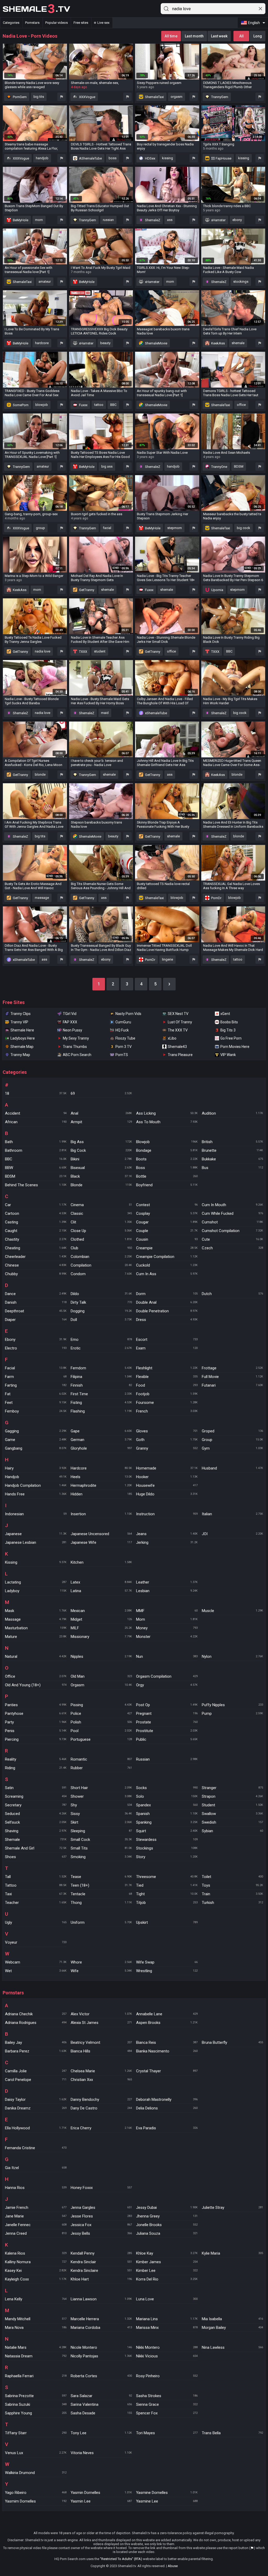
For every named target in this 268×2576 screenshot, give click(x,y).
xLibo (172, 1038)
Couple (167, 1231)
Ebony (36, 1340)
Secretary (36, 1805)
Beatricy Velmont (101, 2042)
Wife (101, 1971)
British (233, 1142)
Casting (36, 1222)
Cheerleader (36, 1257)
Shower (101, 1796)
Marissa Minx (167, 2328)
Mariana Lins (167, 2319)
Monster (167, 1637)
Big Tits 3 (228, 1030)
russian (108, 220)
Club (101, 1248)
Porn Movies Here (235, 1047)
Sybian (233, 1831)
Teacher (36, 1903)
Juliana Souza (167, 2233)
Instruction (167, 1514)
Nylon (233, 1656)
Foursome (167, 1403)
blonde (40, 774)
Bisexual (101, 1168)
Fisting (101, 1403)
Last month (194, 36)
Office (36, 1676)
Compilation (101, 1265)
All (241, 36)
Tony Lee (101, 2433)
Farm (36, 1377)
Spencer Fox (167, 2413)
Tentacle (101, 1894)
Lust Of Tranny (180, 1022)
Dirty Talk (101, 1302)
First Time (101, 1394)
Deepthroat (36, 1311)
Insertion (101, 1514)
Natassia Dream (36, 2356)
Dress (167, 1320)
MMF (167, 1611)
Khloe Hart (101, 2279)
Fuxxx (83, 405)
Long (258, 36)
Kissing (36, 1562)
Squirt (167, 1831)
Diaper (36, 1320)
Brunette (233, 1150)
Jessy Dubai (167, 2208)
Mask (36, 1611)
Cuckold (167, 1265)
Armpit (101, 1122)
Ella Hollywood (36, 2128)
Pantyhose (36, 1713)
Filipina (101, 1377)
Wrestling (167, 1971)
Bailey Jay (36, 2042)
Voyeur (36, 1942)
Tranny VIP (19, 1022)
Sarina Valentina (101, 2404)
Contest (167, 1205)
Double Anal (167, 1302)
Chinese (36, 1265)
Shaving (36, 1831)
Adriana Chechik (36, 2014)
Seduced (36, 1814)
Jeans (167, 1534)
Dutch (233, 1294)
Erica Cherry (101, 2128)
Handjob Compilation (36, 1485)
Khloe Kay (167, 2253)
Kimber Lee (167, 2271)
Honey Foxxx (101, 2188)
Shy (101, 1805)
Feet (36, 1403)
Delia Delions (167, 2108)
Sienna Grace (167, 2404)
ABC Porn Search (77, 1055)
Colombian (101, 1257)
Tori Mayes (167, 2433)
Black (101, 1176)
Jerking (167, 1542)
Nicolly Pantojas (101, 2356)
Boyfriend (167, 1185)
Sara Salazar (101, 2396)
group (40, 528)
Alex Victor (101, 2014)
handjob (42, 158)
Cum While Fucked (233, 1213)
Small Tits (101, 1848)
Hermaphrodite (101, 1485)
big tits (39, 97)
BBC (113, 405)
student (100, 651)
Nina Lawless (233, 2347)
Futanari (233, 1385)
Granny (167, 1448)
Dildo (101, 1294)
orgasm (177, 97)
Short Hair (101, 1788)
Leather (167, 1582)
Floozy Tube (125, 1038)
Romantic (101, 1759)
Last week (219, 36)
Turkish (233, 1903)
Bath (36, 1142)
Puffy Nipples (233, 1705)
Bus (233, 1168)
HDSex (150, 158)
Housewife (167, 1485)
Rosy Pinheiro (167, 2376)
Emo (101, 1340)
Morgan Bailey (233, 2328)
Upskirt (167, 1922)
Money (167, 1628)
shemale (238, 343)
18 (36, 1093)
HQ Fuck (122, 1030)
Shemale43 (177, 1047)
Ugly (36, 1922)
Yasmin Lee (101, 2501)
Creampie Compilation (167, 1257)
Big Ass (101, 1142)
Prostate (167, 1722)
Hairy (36, 1468)
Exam (167, 1348)
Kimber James (167, 2262)
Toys (233, 1885)
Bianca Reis (167, 2042)
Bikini (101, 1159)
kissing (167, 158)
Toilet (233, 1877)
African (36, 1122)
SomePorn (20, 405)
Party (36, 1722)
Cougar (167, 1222)
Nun (167, 1656)
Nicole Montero (101, 2347)
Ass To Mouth (167, 1122)
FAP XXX (70, 1022)
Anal (101, 1113)
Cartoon (36, 1213)
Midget (101, 1619)
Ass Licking (167, 1113)
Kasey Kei (36, 2271)
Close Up (101, 1231)
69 (101, 1093)
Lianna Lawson (101, 2299)
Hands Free (36, 1494)
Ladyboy (36, 1591)
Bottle (167, 1176)
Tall (36, 1877)
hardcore (42, 343)
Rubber (101, 1768)
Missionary (101, 1637)
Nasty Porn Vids (128, 1014)
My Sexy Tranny (76, 1038)
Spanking (167, 1822)
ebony (237, 220)
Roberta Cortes (101, 2376)
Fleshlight (167, 1368)
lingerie (167, 959)
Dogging (101, 1311)
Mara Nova (36, 2328)
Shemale (36, 1840)
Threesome (167, 1877)
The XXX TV (178, 1030)
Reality (36, 1759)
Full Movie (233, 1377)
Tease (101, 1877)
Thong (101, 1903)
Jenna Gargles (101, 2208)
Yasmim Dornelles (36, 2501)
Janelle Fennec (36, 2225)
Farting (36, 1385)
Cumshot (233, 1222)
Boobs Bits (229, 1022)
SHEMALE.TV (36, 9)
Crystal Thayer (167, 2071)
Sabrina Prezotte (36, 2396)
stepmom (175, 528)
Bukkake (233, 1159)
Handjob (36, 1477)
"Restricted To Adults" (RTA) (121, 2559)
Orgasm (101, 1685)
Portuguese (101, 1739)
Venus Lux (36, 2453)
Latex (101, 1582)
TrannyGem (219, 97)
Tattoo (36, 1885)
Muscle (233, 1611)
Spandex (167, 1805)
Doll (101, 1320)
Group (233, 1440)
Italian (233, 1514)
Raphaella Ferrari (36, 2376)
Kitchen (101, 1562)
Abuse (173, 2566)
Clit (101, 1222)
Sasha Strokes (167, 2396)
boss (113, 158)
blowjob (42, 405)
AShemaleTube (90, 158)
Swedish (233, 1822)
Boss (167, 1168)
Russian (167, 1759)
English (254, 23)
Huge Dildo (167, 1494)
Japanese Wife (101, 1542)
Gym (233, 1448)
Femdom (101, 1368)
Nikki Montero (167, 2347)
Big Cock (101, 1150)
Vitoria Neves (101, 2453)
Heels (101, 1477)
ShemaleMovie (156, 343)
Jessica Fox (101, 2225)
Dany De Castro (101, 2108)
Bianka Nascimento (167, 2051)
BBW (36, 1168)
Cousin (167, 1239)
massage (42, 898)
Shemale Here (22, 1030)
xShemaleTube (156, 713)
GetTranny (86, 590)
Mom (167, 1619)
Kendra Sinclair (101, 2262)
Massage (36, 1619)
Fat (36, 1394)
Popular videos (57, 23)
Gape (101, 1431)
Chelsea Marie (101, 2071)
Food (167, 1385)
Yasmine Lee (167, 2501)
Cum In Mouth (233, 1205)
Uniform (101, 1922)
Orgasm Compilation (167, 1676)
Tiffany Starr (36, 2433)
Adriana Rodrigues (36, 2023)
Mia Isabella (233, 2319)
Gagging (36, 1431)
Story (167, 1857)
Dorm (167, 1294)
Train (233, 1894)
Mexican (101, 1611)
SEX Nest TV (178, 1014)
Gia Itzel (36, 2168)
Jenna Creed (36, 2233)
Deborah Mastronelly (167, 2100)
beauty (105, 343)
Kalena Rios (36, 2253)
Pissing (101, 1705)
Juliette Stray (233, 2208)
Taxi (36, 1894)
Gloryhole (101, 1448)
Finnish (101, 1385)
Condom (101, 1274)
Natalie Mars (36, 2347)
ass (170, 220)
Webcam (36, 1962)
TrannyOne (219, 467)
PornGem (19, 97)
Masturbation (36, 1628)
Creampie (167, 1248)
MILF (101, 1628)
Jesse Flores (101, 2216)
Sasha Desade (101, 2413)
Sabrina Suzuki (36, 2404)
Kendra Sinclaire (101, 2271)
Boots (167, 1159)
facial (107, 528)
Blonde (101, 1185)
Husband (233, 1468)
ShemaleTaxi (154, 97)
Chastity (36, 1239)
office (241, 405)
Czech (233, 1248)
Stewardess (167, 1840)
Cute (233, 1239)
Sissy (101, 1814)
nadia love (43, 651)
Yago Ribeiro (36, 2493)
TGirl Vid (70, 1014)
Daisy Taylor (36, 2100)
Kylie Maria (233, 2253)
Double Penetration (167, 1311)
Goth (167, 1440)
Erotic (101, 1348)
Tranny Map (20, 1055)
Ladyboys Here (23, 1038)
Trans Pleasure (180, 1055)
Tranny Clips (21, 1014)
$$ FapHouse (221, 158)
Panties (36, 1705)
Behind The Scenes (36, 1185)
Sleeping (101, 1831)
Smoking (101, 1857)
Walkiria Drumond (36, 2473)
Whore (101, 1962)
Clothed (101, 1239)
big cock (244, 528)
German (101, 1440)
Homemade (167, 1468)
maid (105, 713)
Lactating (36, 1582)
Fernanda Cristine (36, 2148)
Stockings (167, 1848)
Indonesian (36, 1514)
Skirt (101, 1822)
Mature (36, 1637)
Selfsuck (36, 1822)
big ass (107, 466)
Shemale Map (22, 1047)
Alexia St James (101, 2023)
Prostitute (167, 1731)
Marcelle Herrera (101, 2319)
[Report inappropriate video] (62, 97)
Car (36, 1205)
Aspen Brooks (167, 2023)
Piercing (36, 1739)
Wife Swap (167, 1962)
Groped (233, 1431)
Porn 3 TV (124, 1047)
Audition (233, 1113)
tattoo (99, 405)
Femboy (36, 1411)
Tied (167, 1885)
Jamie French (36, 2208)
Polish (101, 1722)
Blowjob (167, 1142)
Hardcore (101, 1468)
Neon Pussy (72, 1030)
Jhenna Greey (167, 2216)
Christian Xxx (101, 2080)
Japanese (36, 1534)
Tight (167, 1894)
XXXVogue (87, 97)
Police (101, 1713)
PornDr (216, 898)
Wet (36, 1971)
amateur (45, 282)
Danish (36, 1302)
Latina (101, 1591)
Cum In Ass (167, 1274)
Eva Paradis (167, 2128)
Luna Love (167, 2299)
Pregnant (167, 1713)
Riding (36, 1768)
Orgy (167, 1685)
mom (39, 220)
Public (167, 1739)
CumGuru (123, 1022)
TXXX (83, 652)
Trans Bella (233, 2433)
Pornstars (32, 23)
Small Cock (101, 1840)
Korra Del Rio (167, 2279)
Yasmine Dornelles (167, 2493)
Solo (167, 1796)
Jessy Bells (101, 2233)
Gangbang (36, 1448)
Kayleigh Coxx (36, 2279)
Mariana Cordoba (101, 2328)
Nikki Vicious (167, 2356)
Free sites (81, 23)
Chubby (36, 1274)
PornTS (122, 1055)
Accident (36, 1113)
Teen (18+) (101, 1885)
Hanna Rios (36, 2188)
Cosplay (167, 1213)
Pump (233, 1713)
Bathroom (36, 1150)
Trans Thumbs (75, 1047)
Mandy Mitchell (36, 2319)
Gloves (167, 1431)
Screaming (36, 1796)
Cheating (36, 1248)
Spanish (167, 1814)
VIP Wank (228, 1055)
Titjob (167, 1903)
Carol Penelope (36, 2080)
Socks (167, 1788)
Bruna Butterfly (233, 2042)
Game (36, 1440)
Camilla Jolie (36, 2071)
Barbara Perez (36, 2051)
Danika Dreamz (36, 2108)
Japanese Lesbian (36, 1542)
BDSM (239, 466)
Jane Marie (36, 2216)
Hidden (101, 1494)
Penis (36, 1731)
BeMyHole (20, 220)
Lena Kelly (36, 2299)
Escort (167, 1340)
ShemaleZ (152, 220)
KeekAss (218, 343)
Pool (101, 1731)
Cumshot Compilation (233, 1231)
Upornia (217, 590)
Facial (36, 1368)
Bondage (167, 1150)
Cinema (101, 1205)
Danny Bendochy (101, 2100)
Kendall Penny (101, 2253)
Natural (36, 1656)
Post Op (167, 1705)
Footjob (167, 1394)
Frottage (233, 1368)
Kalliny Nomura (36, 2262)
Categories (11, 23)
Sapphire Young (36, 2413)
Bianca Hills (101, 2051)
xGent (225, 1014)
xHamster (218, 220)
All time (171, 36)
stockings (241, 282)
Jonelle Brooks (167, 2225)
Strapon (233, 1796)
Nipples (101, 1656)
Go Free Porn (231, 1038)
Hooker (167, 1477)
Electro (36, 1348)
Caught (36, 1231)
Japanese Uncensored (101, 1534)
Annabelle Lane (167, 2014)
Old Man (101, 1676)
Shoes (36, 1857)
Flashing (101, 1411)
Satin (36, 1788)
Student (233, 1805)
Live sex (103, 23)
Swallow (233, 1814)
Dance (36, 1294)
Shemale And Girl (36, 1848)
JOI (233, 1534)
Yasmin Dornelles (101, 2493)
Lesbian (167, 1591)
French (167, 1411)
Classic (101, 1213)
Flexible (167, 1377)
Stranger (233, 1788)
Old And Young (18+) (36, 1685)
